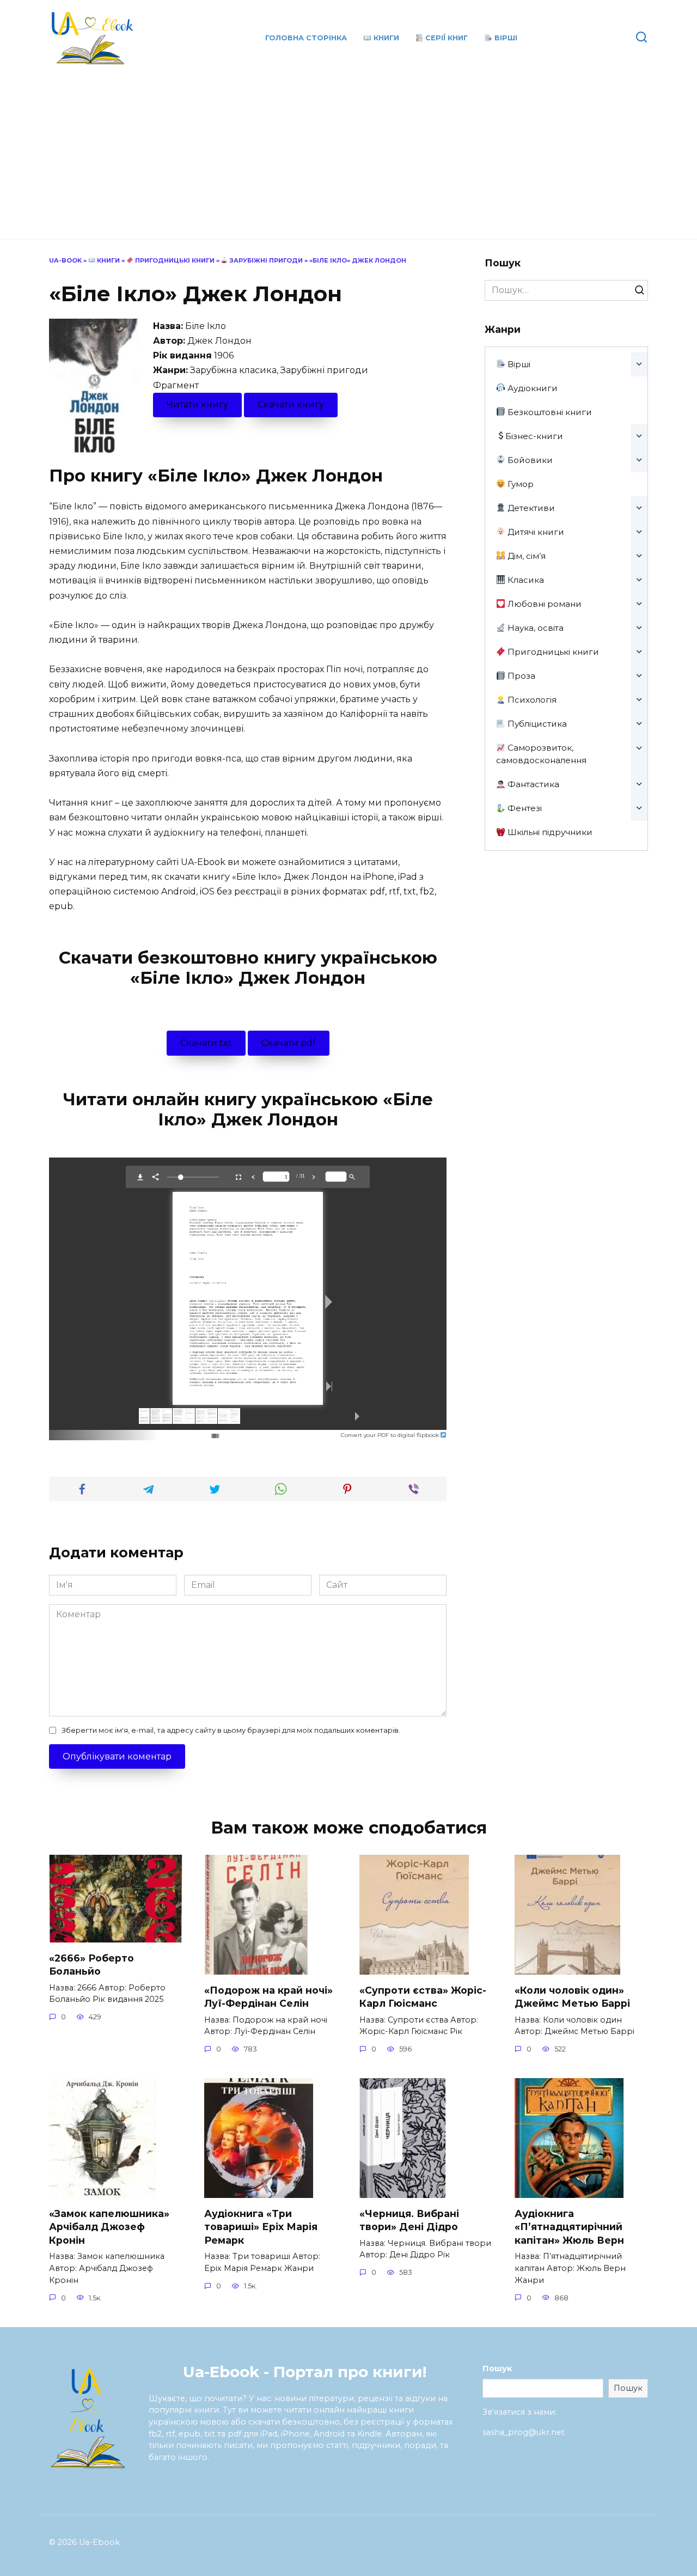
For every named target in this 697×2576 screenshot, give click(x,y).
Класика (525, 580)
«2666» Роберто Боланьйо (91, 1964)
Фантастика (532, 784)
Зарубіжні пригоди (265, 260)
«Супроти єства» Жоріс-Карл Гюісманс (423, 1996)
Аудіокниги (531, 388)
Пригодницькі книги (174, 260)
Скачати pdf (289, 1043)
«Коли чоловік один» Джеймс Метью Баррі (572, 1996)
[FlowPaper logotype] (198, 1432)
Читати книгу (197, 404)
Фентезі (524, 808)
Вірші (505, 38)
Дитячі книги (535, 532)
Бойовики (529, 460)
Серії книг (445, 38)
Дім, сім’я (525, 556)
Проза (520, 676)
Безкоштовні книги (549, 412)
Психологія (531, 700)
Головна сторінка (306, 38)
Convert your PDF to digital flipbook (391, 1435)
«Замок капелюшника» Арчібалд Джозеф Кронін (109, 2226)
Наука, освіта (534, 628)
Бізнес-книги (534, 436)
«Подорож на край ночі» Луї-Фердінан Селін (268, 1996)
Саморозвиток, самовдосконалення (541, 754)
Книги (385, 38)
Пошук (497, 2368)
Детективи (530, 508)
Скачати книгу (291, 404)
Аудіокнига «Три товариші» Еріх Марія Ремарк (261, 2226)
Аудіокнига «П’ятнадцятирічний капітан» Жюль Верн (569, 2226)
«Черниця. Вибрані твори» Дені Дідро (409, 2220)
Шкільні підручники (549, 832)
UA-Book (65, 260)
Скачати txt (206, 1043)
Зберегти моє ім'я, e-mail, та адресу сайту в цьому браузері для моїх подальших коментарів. (231, 1730)
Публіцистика (536, 724)
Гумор (519, 484)
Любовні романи (543, 604)
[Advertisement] (348, 147)
